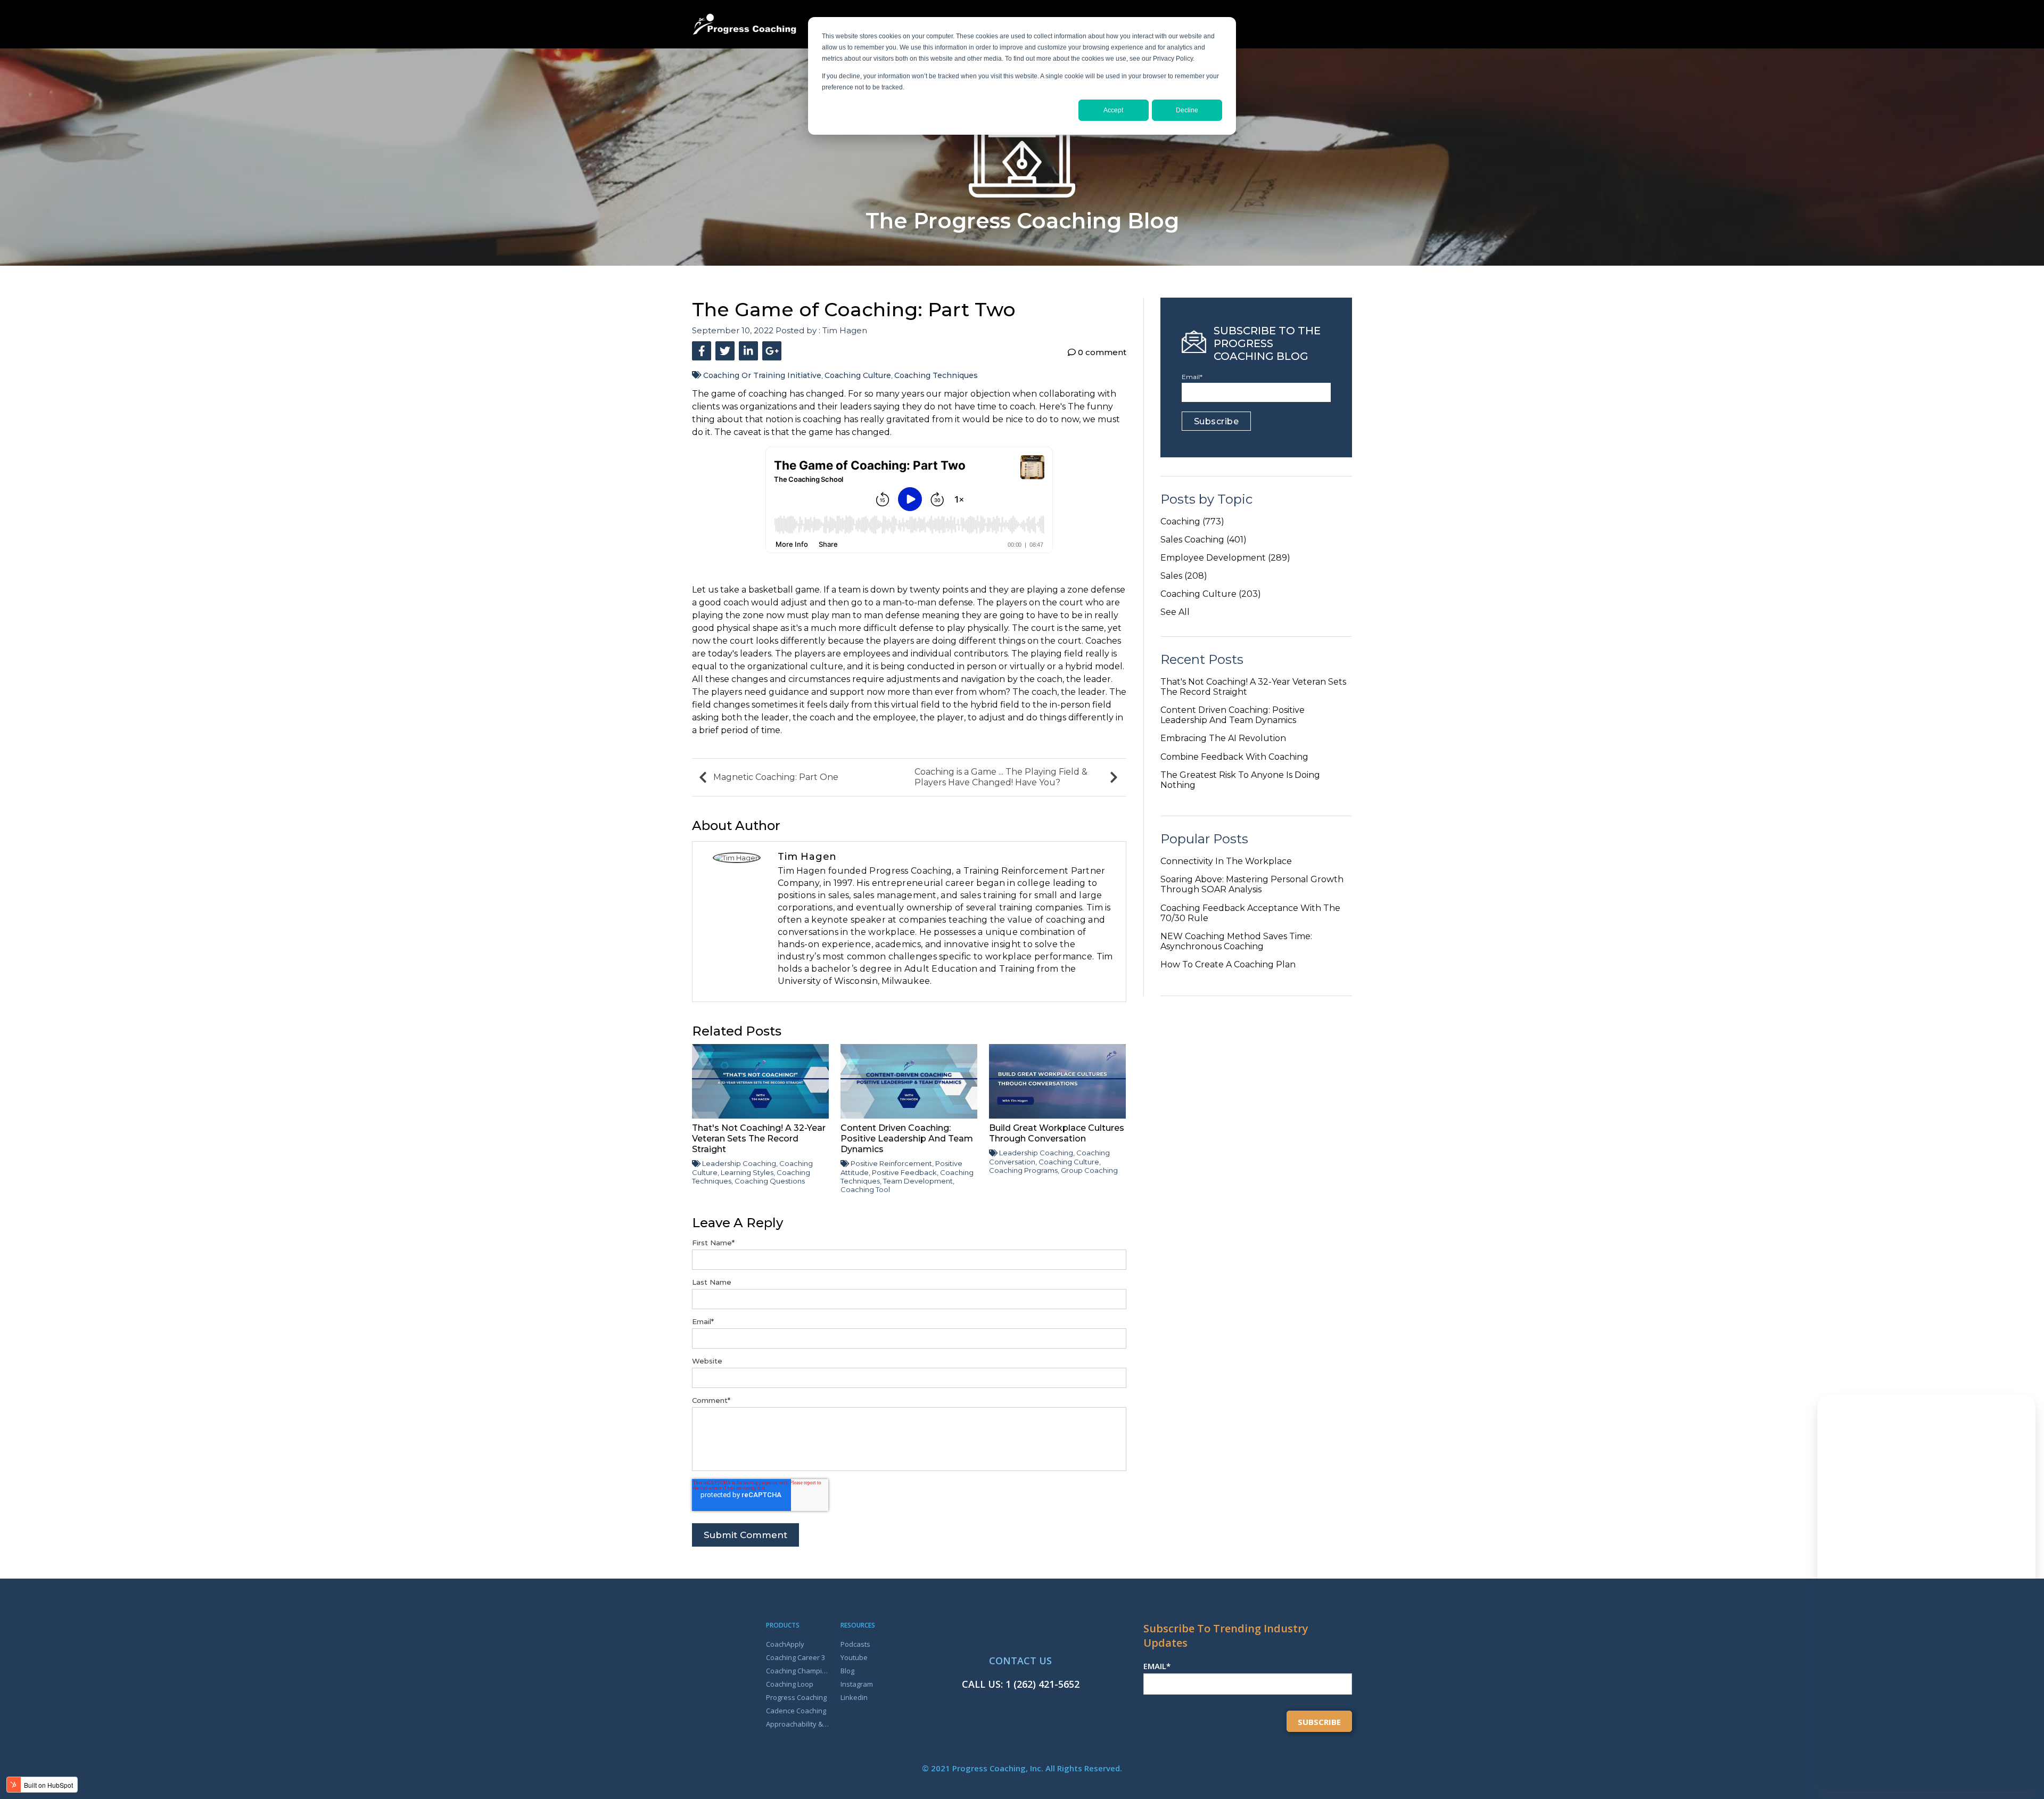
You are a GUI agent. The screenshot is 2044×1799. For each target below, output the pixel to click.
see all (1175, 612)
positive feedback (904, 1172)
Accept (1113, 110)
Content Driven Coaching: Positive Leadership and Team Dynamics (1233, 715)
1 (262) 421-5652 (1042, 1684)
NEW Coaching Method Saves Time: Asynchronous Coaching (1236, 941)
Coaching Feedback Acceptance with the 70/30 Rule (1250, 913)
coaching (1192, 521)
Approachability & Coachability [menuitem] (798, 1724)
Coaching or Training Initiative (762, 375)
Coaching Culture (858, 375)
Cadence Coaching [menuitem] (796, 1711)
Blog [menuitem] (847, 1671)
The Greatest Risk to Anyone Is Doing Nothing (1240, 780)
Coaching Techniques (936, 375)
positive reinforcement (891, 1163)
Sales (1184, 576)
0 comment (1101, 352)
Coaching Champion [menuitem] (798, 1671)
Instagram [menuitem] (857, 1684)
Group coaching (1089, 1170)
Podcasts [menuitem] (855, 1644)
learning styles (747, 1172)
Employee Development (1225, 558)
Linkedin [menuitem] (854, 1697)
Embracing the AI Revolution (1223, 738)
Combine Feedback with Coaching (1234, 757)
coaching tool (865, 1189)
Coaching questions (770, 1181)
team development (918, 1181)
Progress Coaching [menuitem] (796, 1697)
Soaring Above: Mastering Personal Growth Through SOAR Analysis (1252, 884)
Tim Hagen (845, 330)
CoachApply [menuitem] (785, 1644)
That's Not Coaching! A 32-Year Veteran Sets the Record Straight (1253, 687)
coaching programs (1023, 1170)
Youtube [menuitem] (854, 1657)
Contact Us (1020, 1661)
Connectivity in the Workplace (1226, 861)
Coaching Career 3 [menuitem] (796, 1657)
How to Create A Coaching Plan (1228, 964)
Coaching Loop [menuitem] (790, 1684)
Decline (1187, 110)
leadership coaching (739, 1163)
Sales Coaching (1204, 540)
